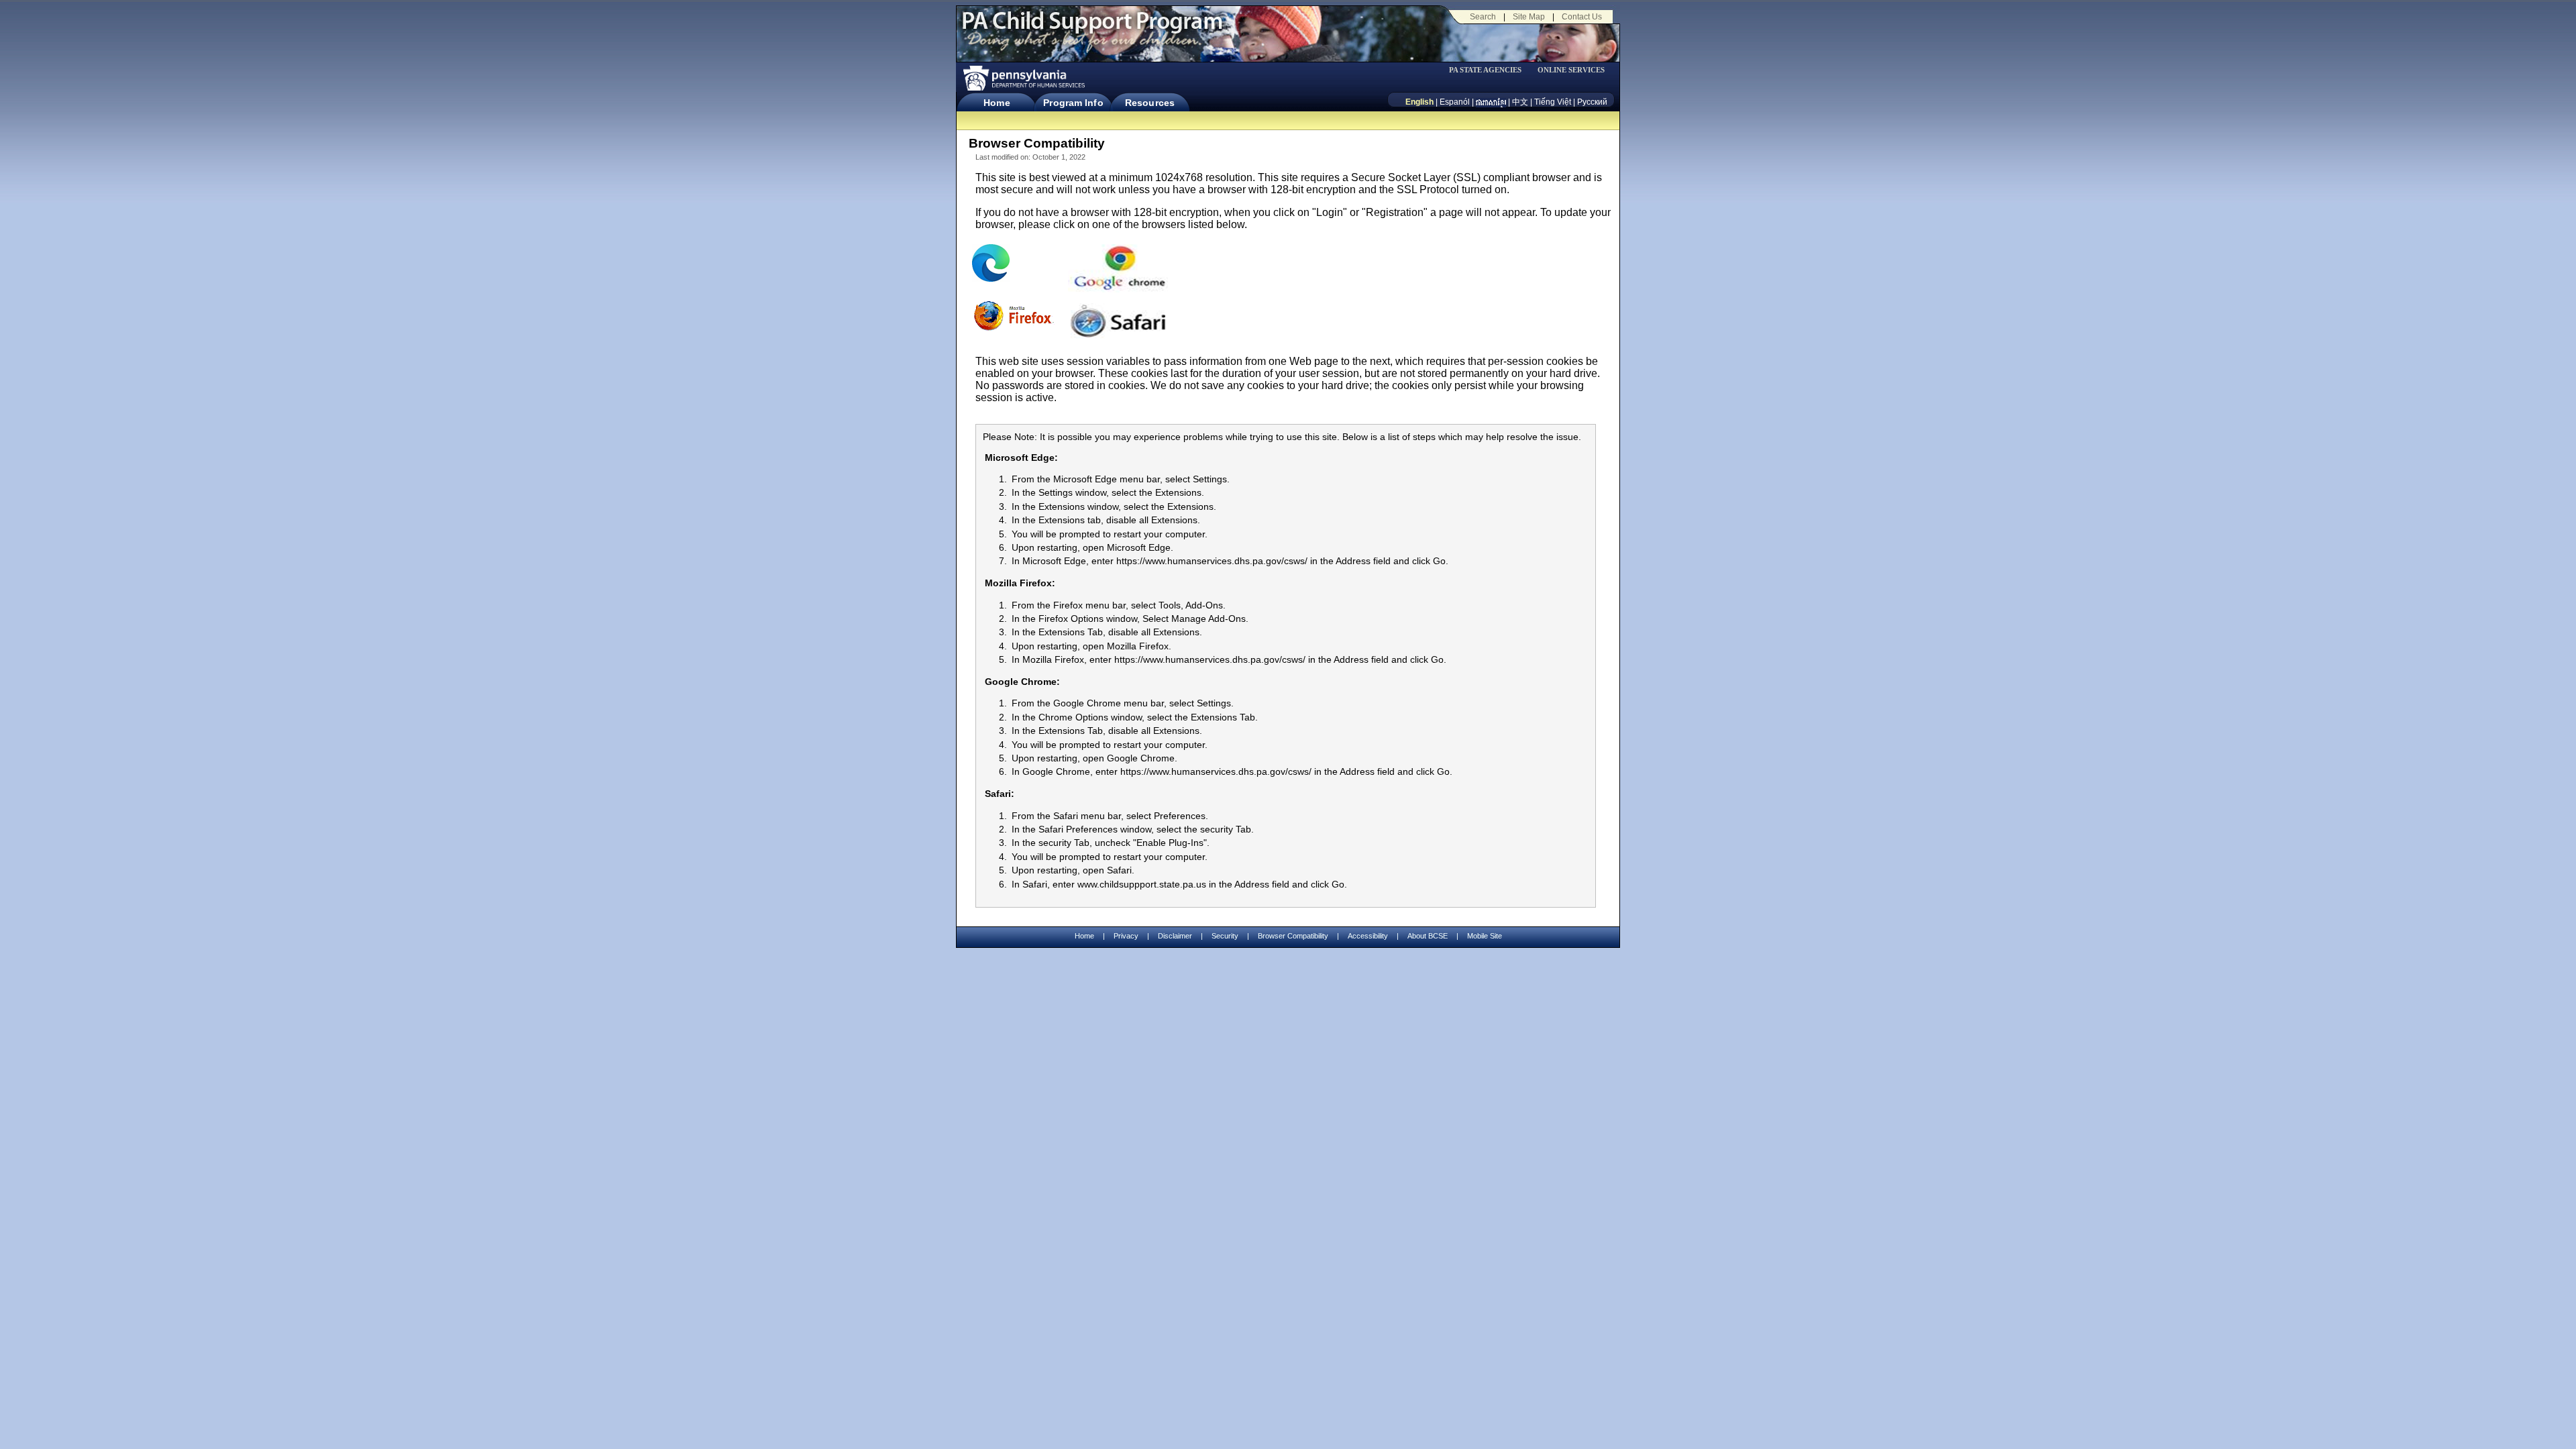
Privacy (1126, 936)
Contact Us (1582, 17)
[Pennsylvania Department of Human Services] (1023, 78)
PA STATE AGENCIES (1485, 70)
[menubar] (1490, 70)
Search (1483, 17)
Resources (1150, 103)
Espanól (1455, 102)
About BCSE (1428, 936)
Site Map (1529, 17)
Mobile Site (1485, 936)
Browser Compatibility (1293, 936)
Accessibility (1368, 936)
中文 (1520, 102)
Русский (1592, 102)
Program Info (1073, 103)
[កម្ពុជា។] (1491, 102)
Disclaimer (1175, 936)
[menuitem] (1490, 70)
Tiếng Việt (1553, 102)
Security (1225, 936)
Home (997, 103)
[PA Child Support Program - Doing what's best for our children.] (1092, 29)
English (1419, 102)
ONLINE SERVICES (1571, 70)
